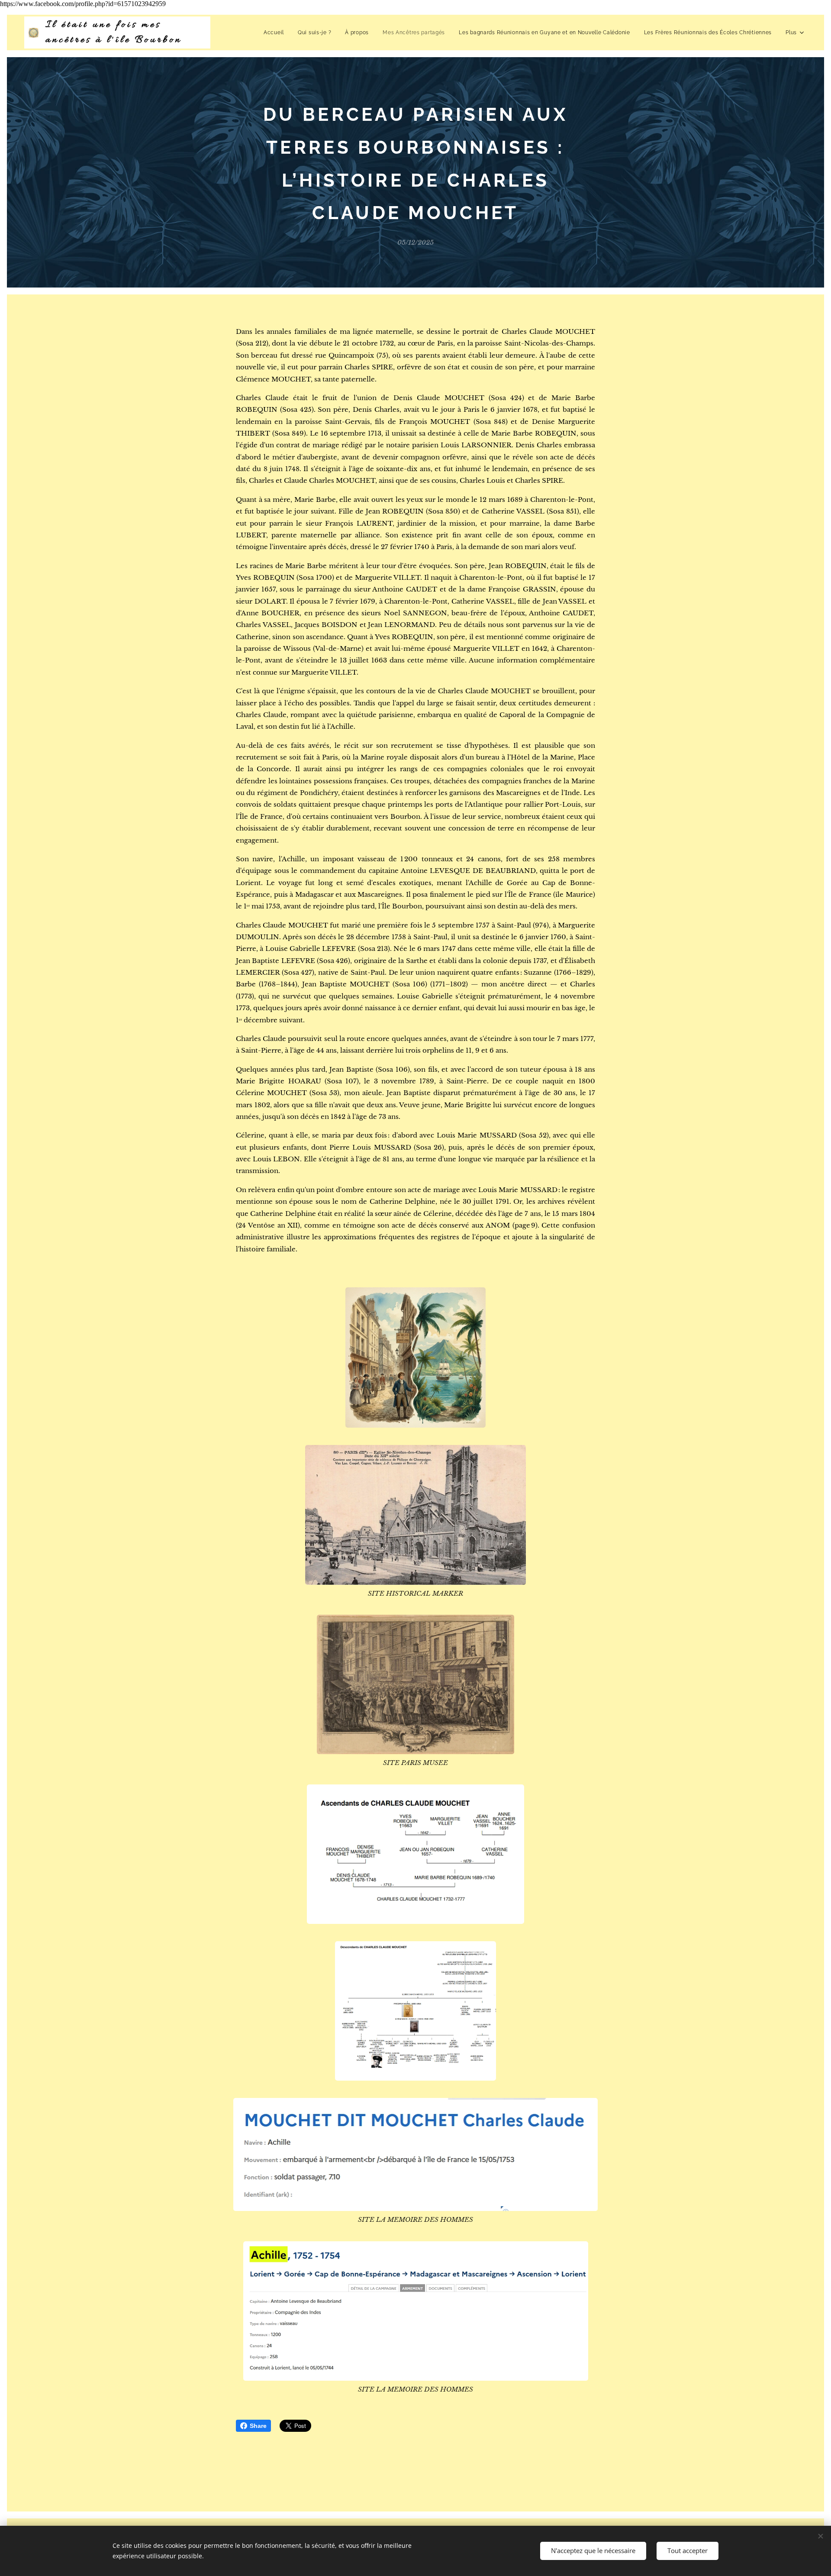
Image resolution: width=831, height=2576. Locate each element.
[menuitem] (276, 32)
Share (258, 2426)
